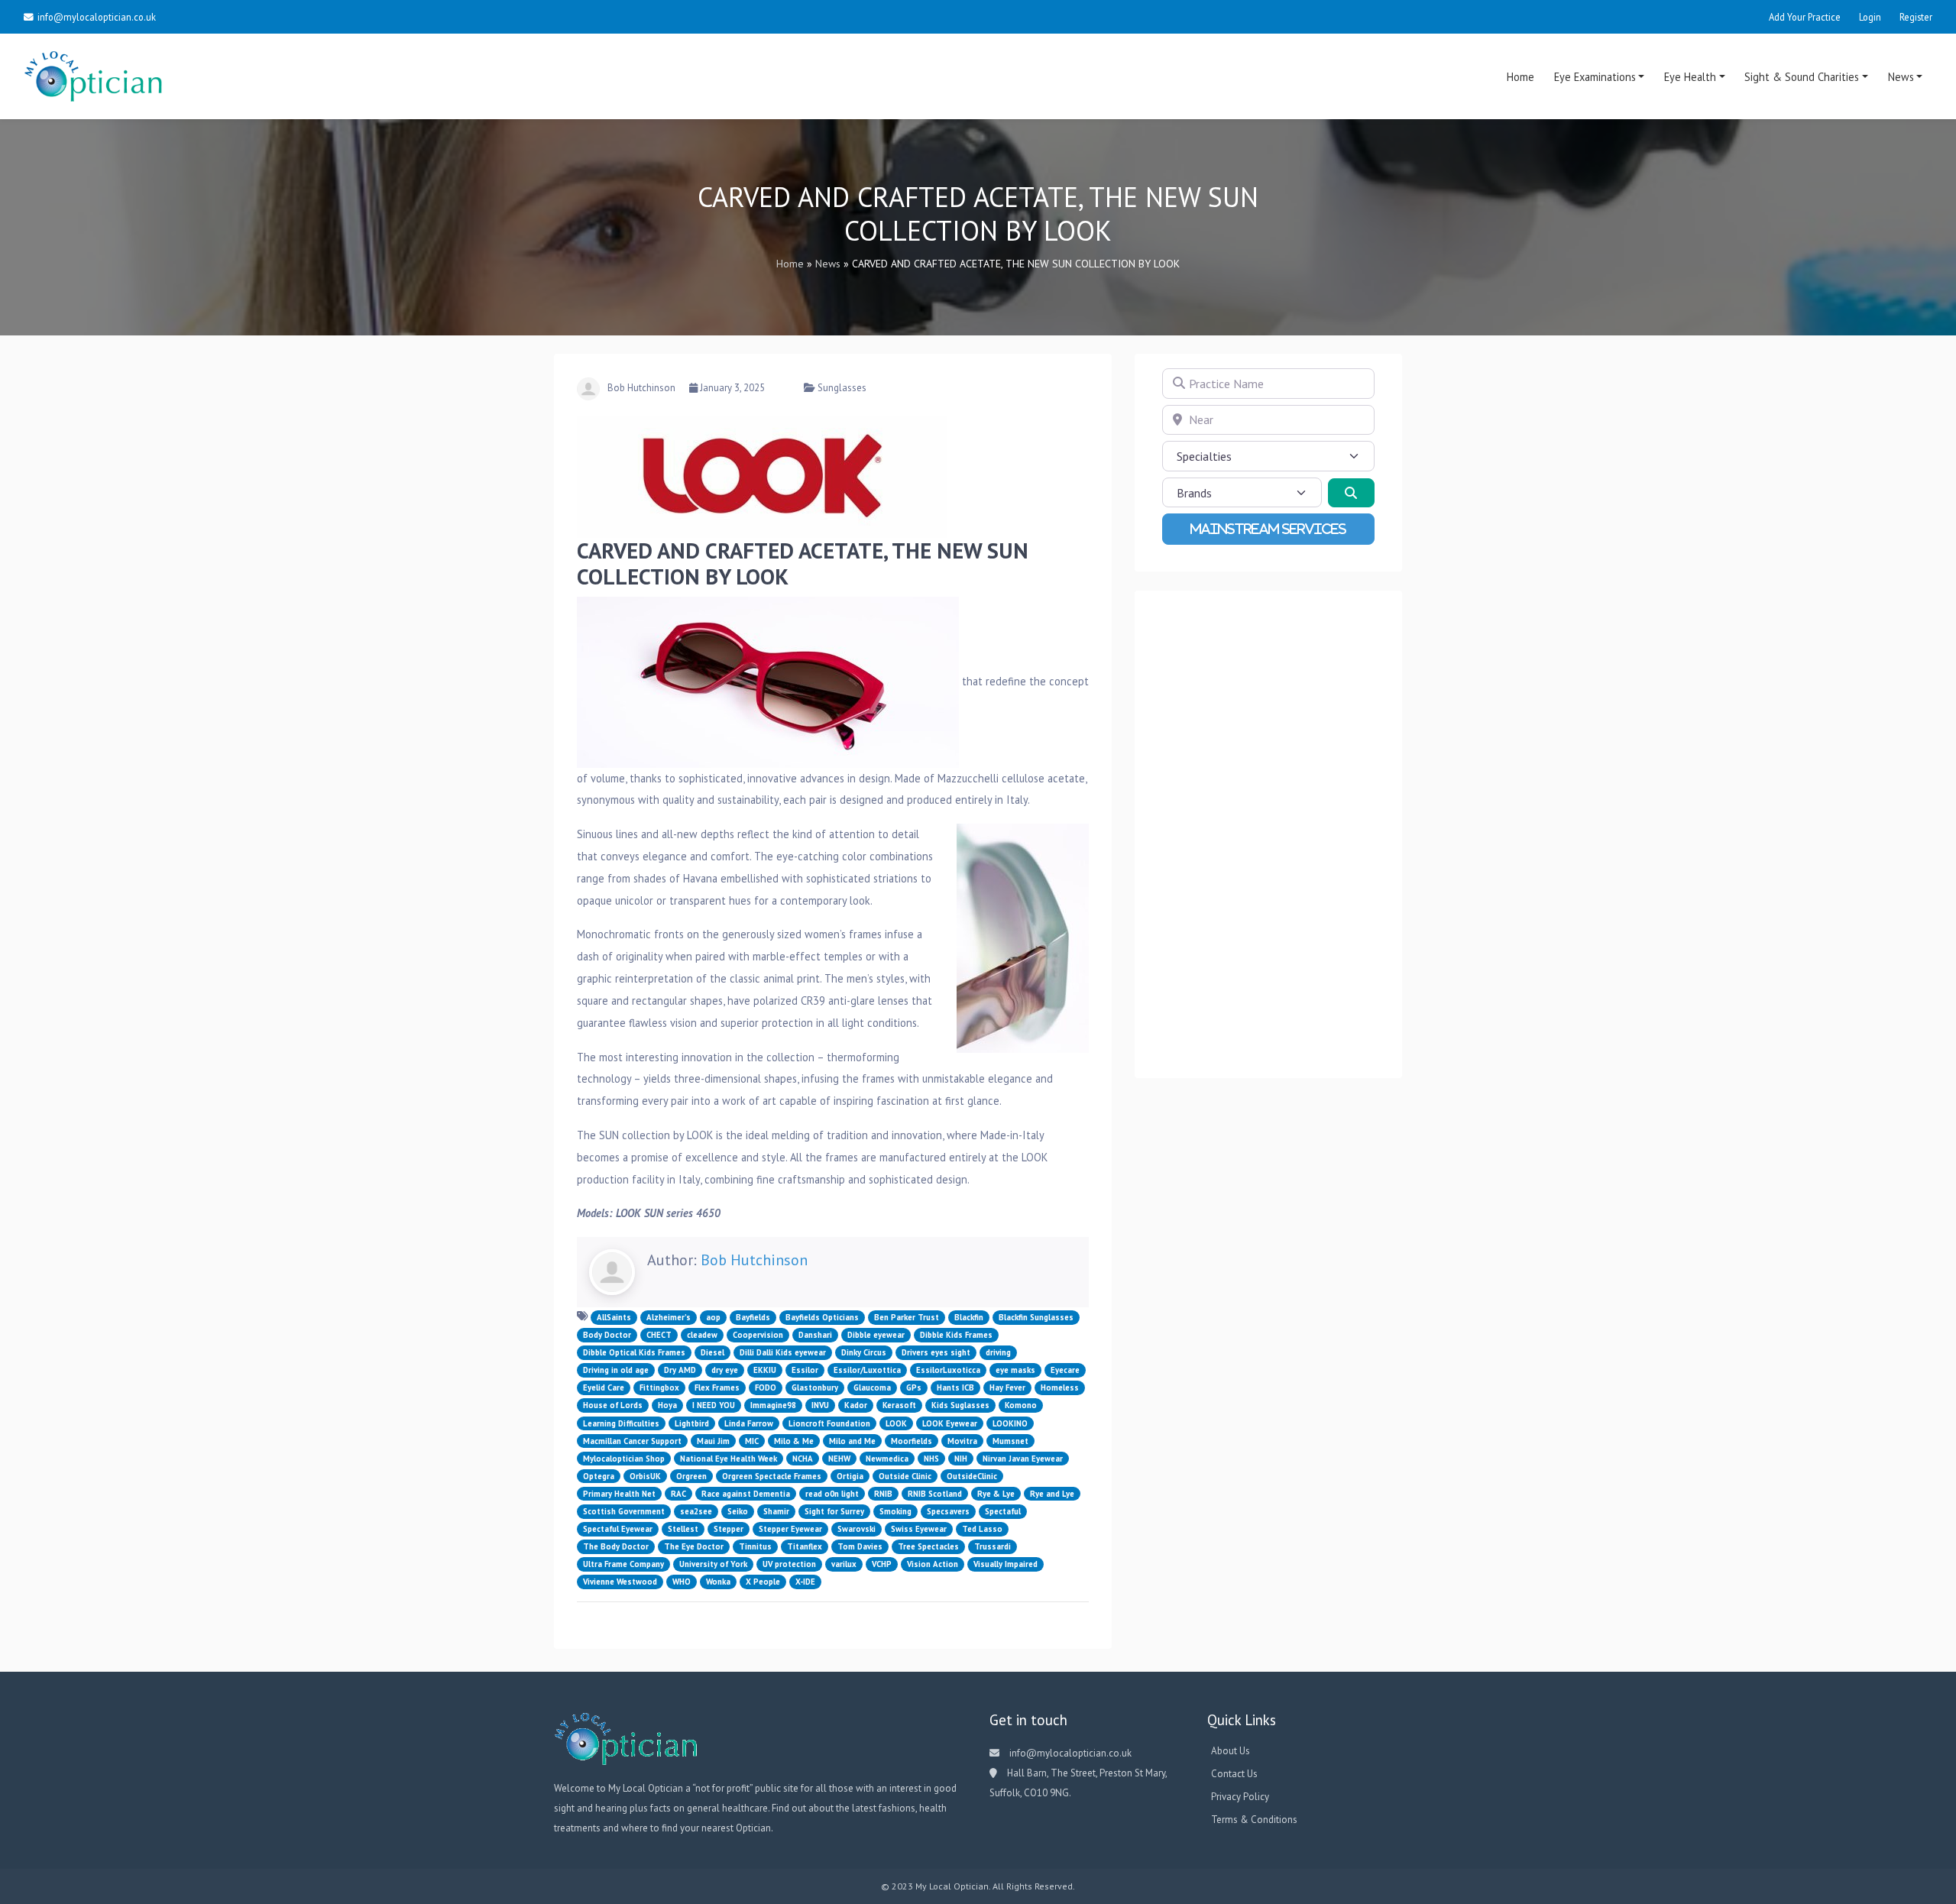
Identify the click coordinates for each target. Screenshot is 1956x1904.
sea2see (696, 1511)
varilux (844, 1564)
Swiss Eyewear (919, 1529)
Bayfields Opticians (822, 1317)
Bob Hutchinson (641, 388)
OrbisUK (645, 1476)
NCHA (803, 1459)
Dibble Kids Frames (956, 1335)
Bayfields (753, 1317)
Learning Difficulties (621, 1423)
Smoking (895, 1511)
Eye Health (1690, 77)
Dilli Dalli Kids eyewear (783, 1352)
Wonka (718, 1582)
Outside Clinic (905, 1476)
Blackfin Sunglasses (1036, 1317)
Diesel (712, 1352)
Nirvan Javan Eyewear (1023, 1459)
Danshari (815, 1335)
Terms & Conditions (1254, 1820)
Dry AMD (680, 1370)
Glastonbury (815, 1388)
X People (763, 1582)
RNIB (883, 1494)
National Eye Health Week (729, 1459)
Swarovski (857, 1529)
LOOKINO (1010, 1423)
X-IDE (805, 1582)
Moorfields (912, 1441)
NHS (931, 1459)
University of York (713, 1564)
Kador (856, 1405)
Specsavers (948, 1511)
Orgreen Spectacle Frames (772, 1476)
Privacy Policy (1240, 1797)
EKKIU (765, 1370)
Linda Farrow (749, 1423)
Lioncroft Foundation (829, 1423)
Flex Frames (717, 1388)
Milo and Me (852, 1441)
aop (713, 1317)
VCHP (882, 1564)
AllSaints (614, 1317)
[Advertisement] (1268, 834)
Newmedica (887, 1459)
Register (1916, 17)
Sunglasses (842, 388)
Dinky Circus (864, 1352)
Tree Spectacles (928, 1546)
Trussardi (993, 1546)
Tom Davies (860, 1546)
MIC (752, 1441)
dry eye (725, 1370)
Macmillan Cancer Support (632, 1441)
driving (998, 1352)
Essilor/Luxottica (867, 1370)
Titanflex (805, 1546)
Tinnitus (755, 1546)
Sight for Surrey (834, 1511)
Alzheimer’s (669, 1317)
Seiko (738, 1511)
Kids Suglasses (960, 1405)
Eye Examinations (1595, 77)
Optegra (599, 1476)
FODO (766, 1388)
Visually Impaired (1006, 1564)
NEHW (839, 1459)
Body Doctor (607, 1335)
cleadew (702, 1335)
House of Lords (613, 1405)
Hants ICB (955, 1388)
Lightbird (692, 1423)
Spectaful (1003, 1511)
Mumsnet (1010, 1441)
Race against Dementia (746, 1494)
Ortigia (850, 1476)
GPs (914, 1388)
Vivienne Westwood (620, 1582)
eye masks (1015, 1370)
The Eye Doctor (694, 1546)
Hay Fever (1007, 1388)
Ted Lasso (982, 1529)
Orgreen (691, 1476)
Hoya (667, 1405)
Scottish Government (624, 1511)
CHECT (659, 1335)
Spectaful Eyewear (618, 1529)
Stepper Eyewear (790, 1529)
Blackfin (969, 1317)
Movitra (962, 1441)
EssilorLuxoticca (948, 1370)
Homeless (1060, 1388)
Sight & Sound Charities (1802, 77)
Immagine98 (773, 1405)
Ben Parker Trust (907, 1317)
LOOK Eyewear (950, 1423)
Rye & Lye (996, 1494)
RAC (678, 1494)
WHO (682, 1582)
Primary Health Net (619, 1494)
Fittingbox (659, 1388)
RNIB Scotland (935, 1494)
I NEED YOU (714, 1405)
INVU (820, 1405)
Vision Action (933, 1564)
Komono (1021, 1405)
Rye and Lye (1052, 1494)
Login (1870, 17)
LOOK (896, 1423)
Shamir (776, 1511)
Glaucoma (872, 1388)
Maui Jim (713, 1441)
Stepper (729, 1529)
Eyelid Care (604, 1388)
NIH (961, 1459)
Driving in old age (616, 1370)
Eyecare (1065, 1370)
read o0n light (832, 1494)
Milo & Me (794, 1441)
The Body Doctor (616, 1546)
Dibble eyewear (876, 1335)
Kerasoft (899, 1405)
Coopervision (758, 1335)
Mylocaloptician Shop (624, 1459)
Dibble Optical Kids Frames (634, 1352)
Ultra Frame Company (623, 1564)
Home (1520, 77)
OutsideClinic (972, 1476)
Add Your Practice (1805, 17)
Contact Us (1234, 1774)
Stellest (683, 1529)
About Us (1231, 1751)
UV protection (789, 1564)
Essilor (805, 1370)
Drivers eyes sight (936, 1352)
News (1901, 77)
